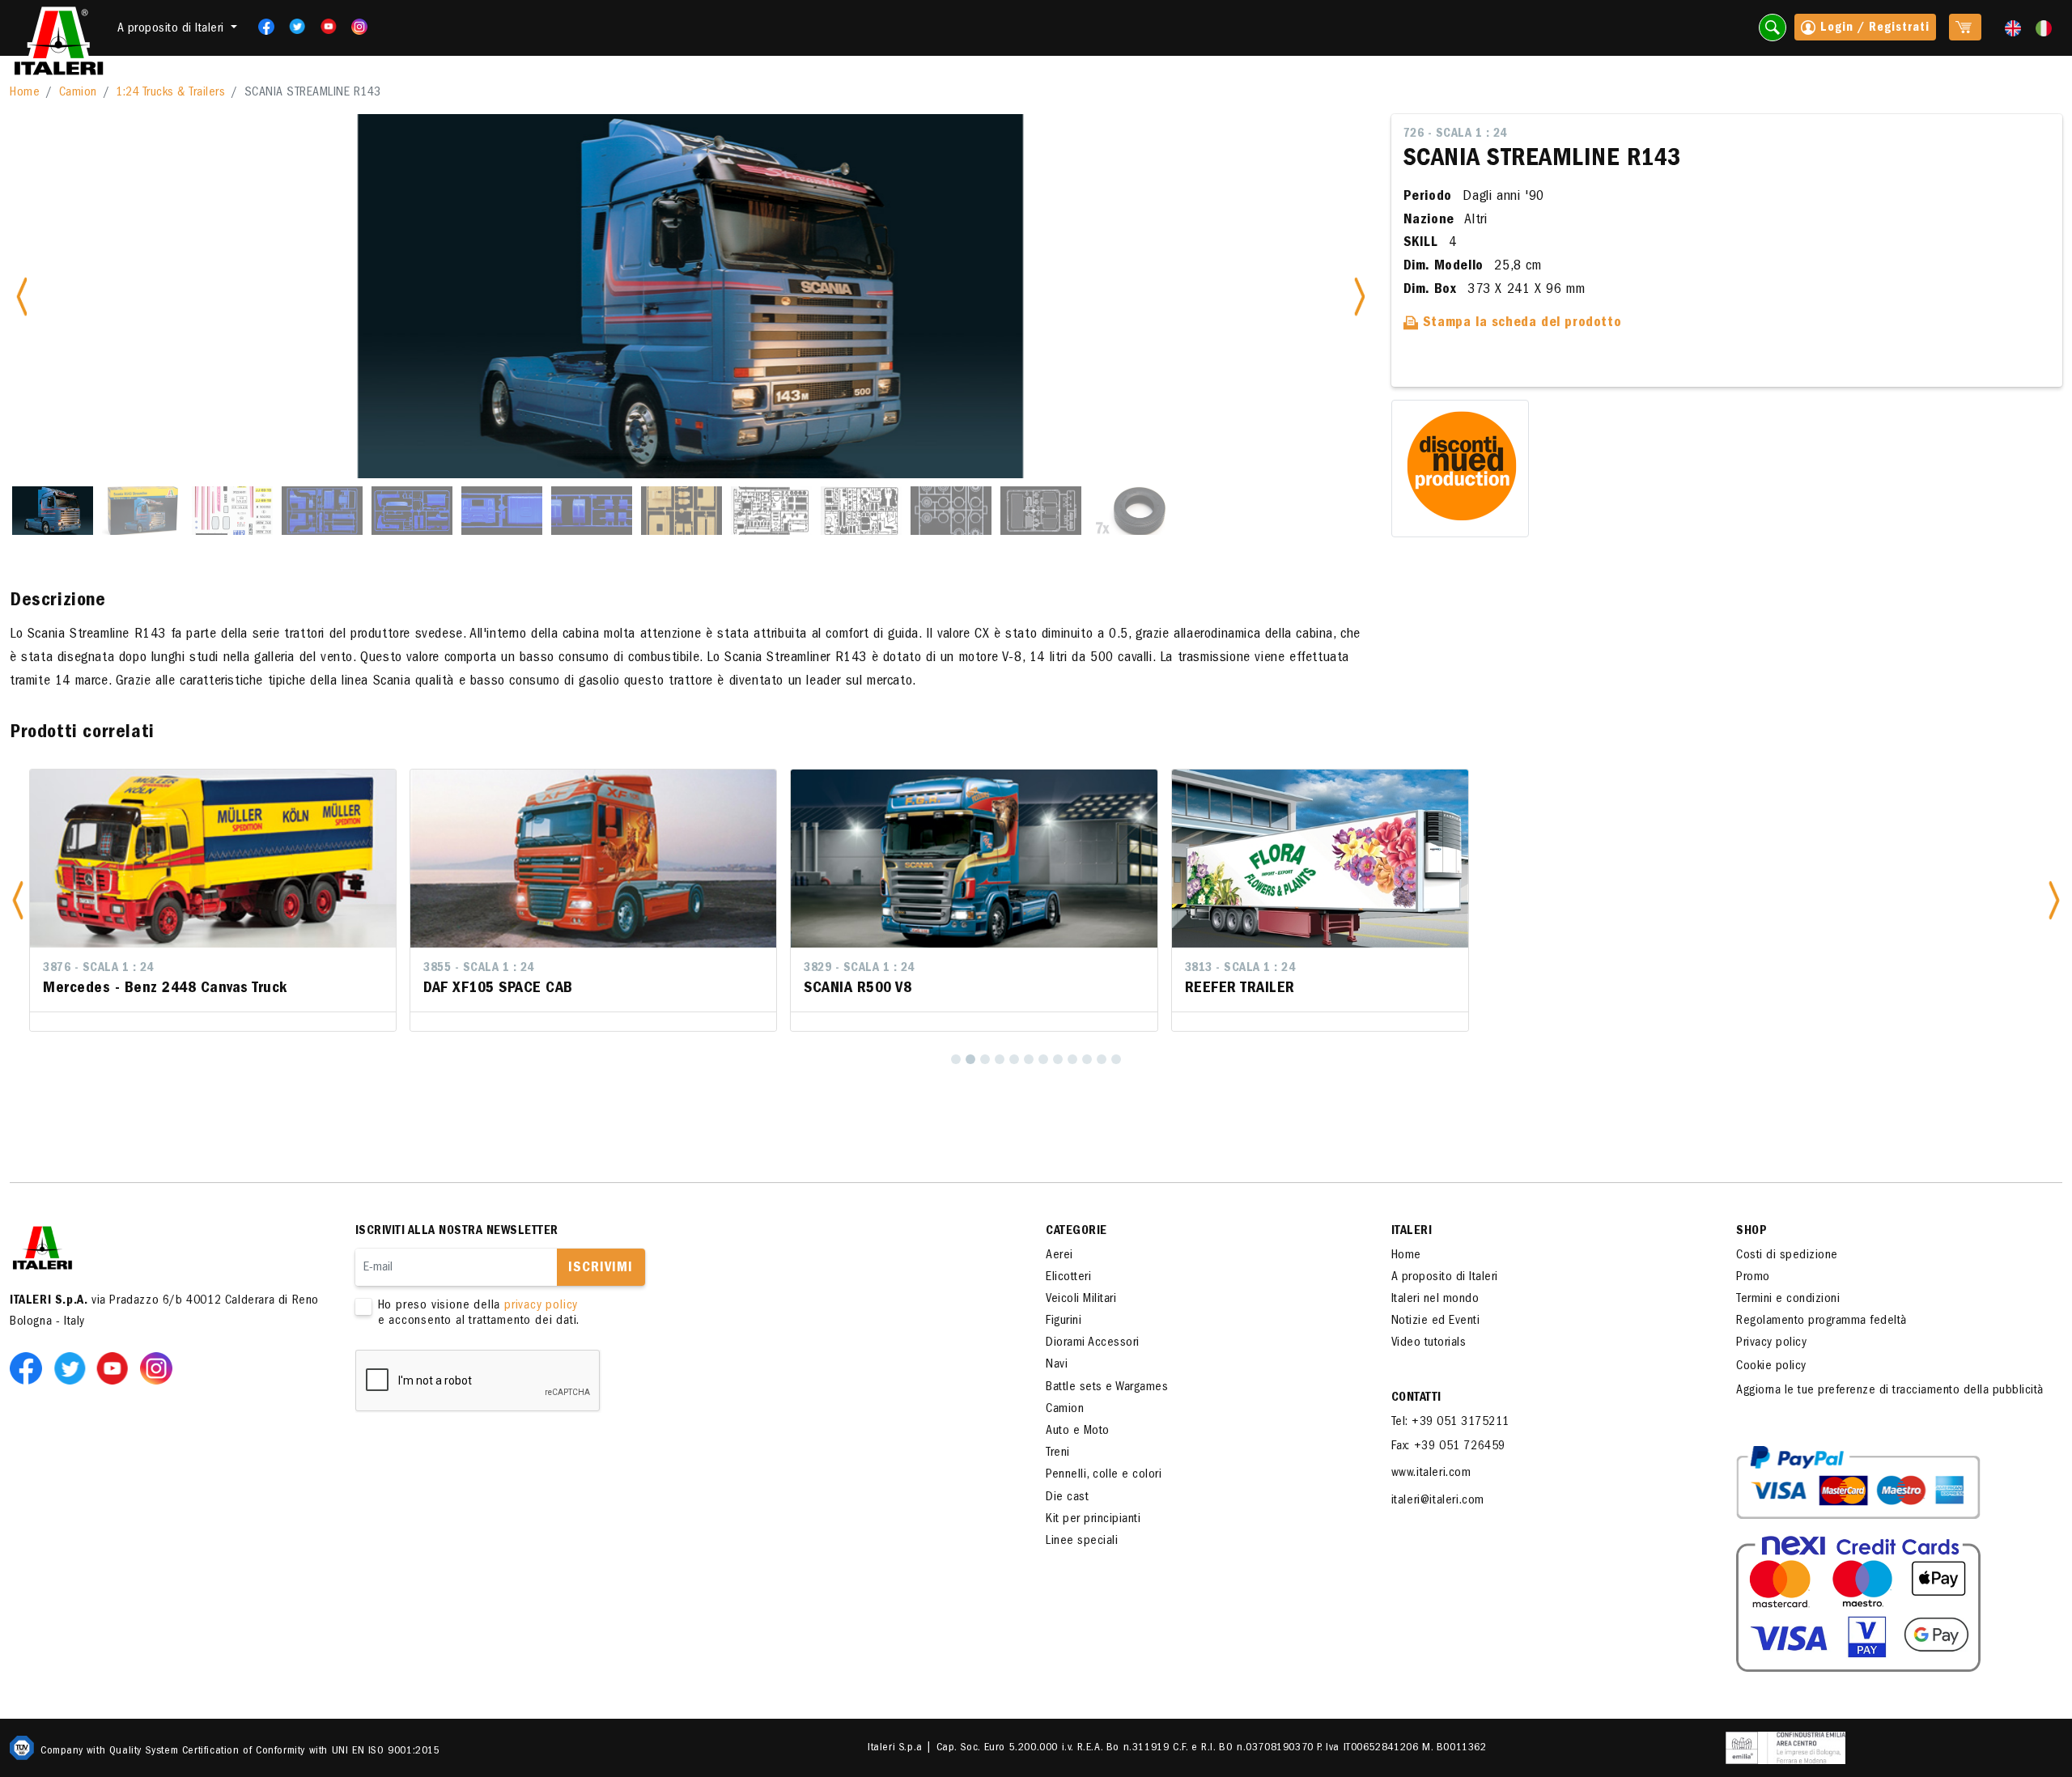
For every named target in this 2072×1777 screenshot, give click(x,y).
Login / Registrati (1873, 28)
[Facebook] (261, 27)
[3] (985, 1059)
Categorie (1076, 1232)
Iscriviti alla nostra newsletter (457, 1232)
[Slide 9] (771, 511)
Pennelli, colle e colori (1104, 1475)
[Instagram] (359, 27)
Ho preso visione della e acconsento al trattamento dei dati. (479, 1314)
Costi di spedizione (1787, 1256)
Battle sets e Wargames (1107, 1388)
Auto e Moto (1078, 1431)
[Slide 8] (681, 511)
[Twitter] (292, 27)
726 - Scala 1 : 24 (1455, 134)
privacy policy (541, 1306)
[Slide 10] (861, 511)
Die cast (1067, 1498)
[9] (1072, 1059)
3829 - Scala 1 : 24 (859, 969)
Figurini (1064, 1321)
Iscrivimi (601, 1269)
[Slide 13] (1131, 511)
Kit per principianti (1093, 1520)
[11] (1102, 1059)
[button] (18, 900)
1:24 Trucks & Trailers (170, 93)
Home (25, 93)
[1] (956, 1059)
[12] (1116, 1059)
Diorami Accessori (1093, 1343)
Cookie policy (1771, 1367)
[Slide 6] (502, 511)
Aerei (1059, 1256)
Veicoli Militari (1081, 1300)
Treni (1058, 1453)
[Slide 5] (412, 511)
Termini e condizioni (1788, 1300)
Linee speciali (1082, 1542)
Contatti (1416, 1398)
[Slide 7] (592, 511)
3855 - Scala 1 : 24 (479, 969)
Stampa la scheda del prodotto (1520, 324)
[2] (970, 1059)
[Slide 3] (232, 511)
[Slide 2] (142, 511)
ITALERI (1412, 1232)
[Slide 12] (1041, 511)
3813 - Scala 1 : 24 (1240, 969)
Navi (1057, 1365)
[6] (1029, 1059)
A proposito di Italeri (1445, 1278)
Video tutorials (1429, 1343)
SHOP (1751, 1232)
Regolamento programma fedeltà (1821, 1321)
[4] (1000, 1059)
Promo (1753, 1278)
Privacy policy (1771, 1343)
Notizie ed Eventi (1436, 1321)
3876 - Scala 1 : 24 (98, 969)
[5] (1014, 1059)
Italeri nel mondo (1435, 1300)
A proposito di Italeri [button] (173, 29)
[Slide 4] (322, 511)
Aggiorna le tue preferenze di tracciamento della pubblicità (1890, 1391)
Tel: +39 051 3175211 (1450, 1423)
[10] (1087, 1059)
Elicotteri (1068, 1278)
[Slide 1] (53, 511)
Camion (78, 93)
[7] (1043, 1059)
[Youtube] (323, 27)
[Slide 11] (951, 511)
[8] (1058, 1059)
